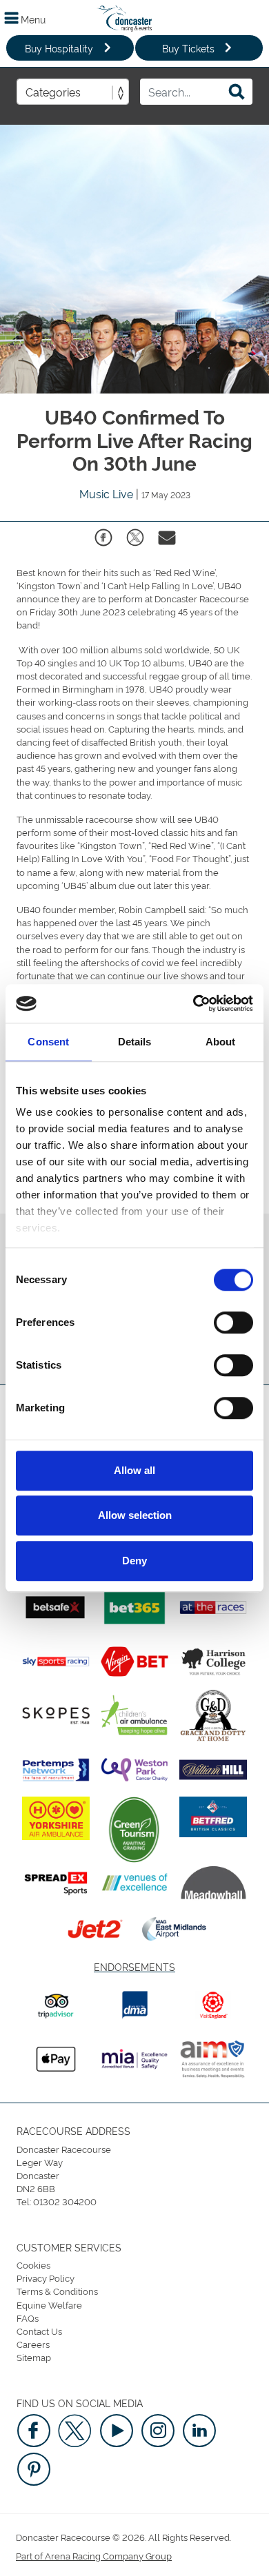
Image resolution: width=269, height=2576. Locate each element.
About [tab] (221, 1042)
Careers (33, 2344)
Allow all (134, 1470)
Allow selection (135, 1515)
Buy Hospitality (59, 48)
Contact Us (39, 2331)
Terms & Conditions (57, 2291)
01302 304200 (65, 2201)
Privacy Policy (46, 2278)
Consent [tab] (48, 1042)
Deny (134, 1561)
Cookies (33, 2265)
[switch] (233, 1322)
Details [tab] (135, 1042)
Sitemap (34, 2357)
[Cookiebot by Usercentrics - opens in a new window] (193, 1003)
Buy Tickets (188, 48)
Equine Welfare (49, 2304)
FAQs (28, 2318)
